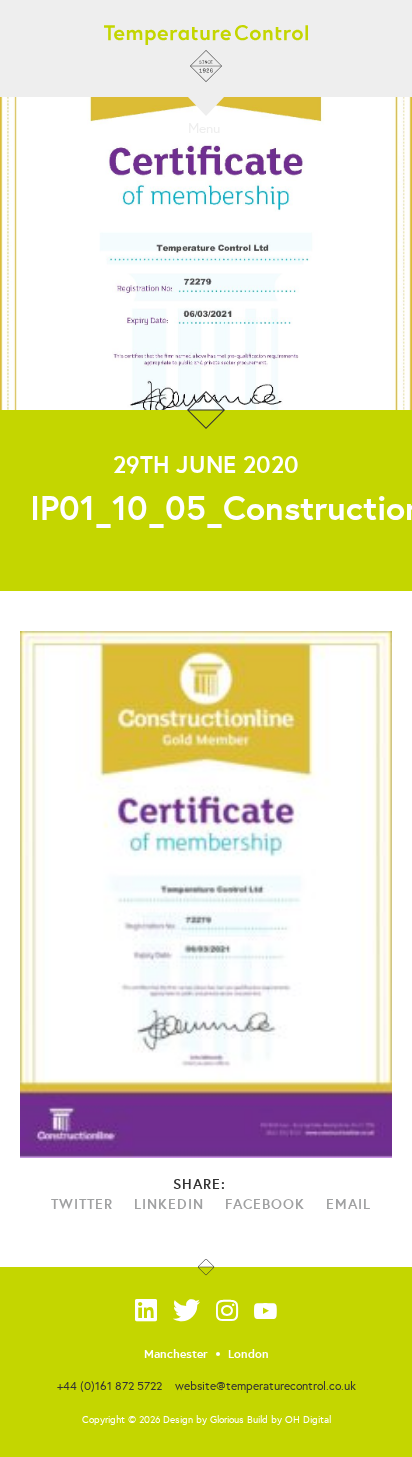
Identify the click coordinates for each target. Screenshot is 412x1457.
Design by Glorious (203, 1419)
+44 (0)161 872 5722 (109, 1385)
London (248, 1354)
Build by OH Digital (289, 1419)
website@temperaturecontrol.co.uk (265, 1385)
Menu (204, 127)
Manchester (176, 1354)
